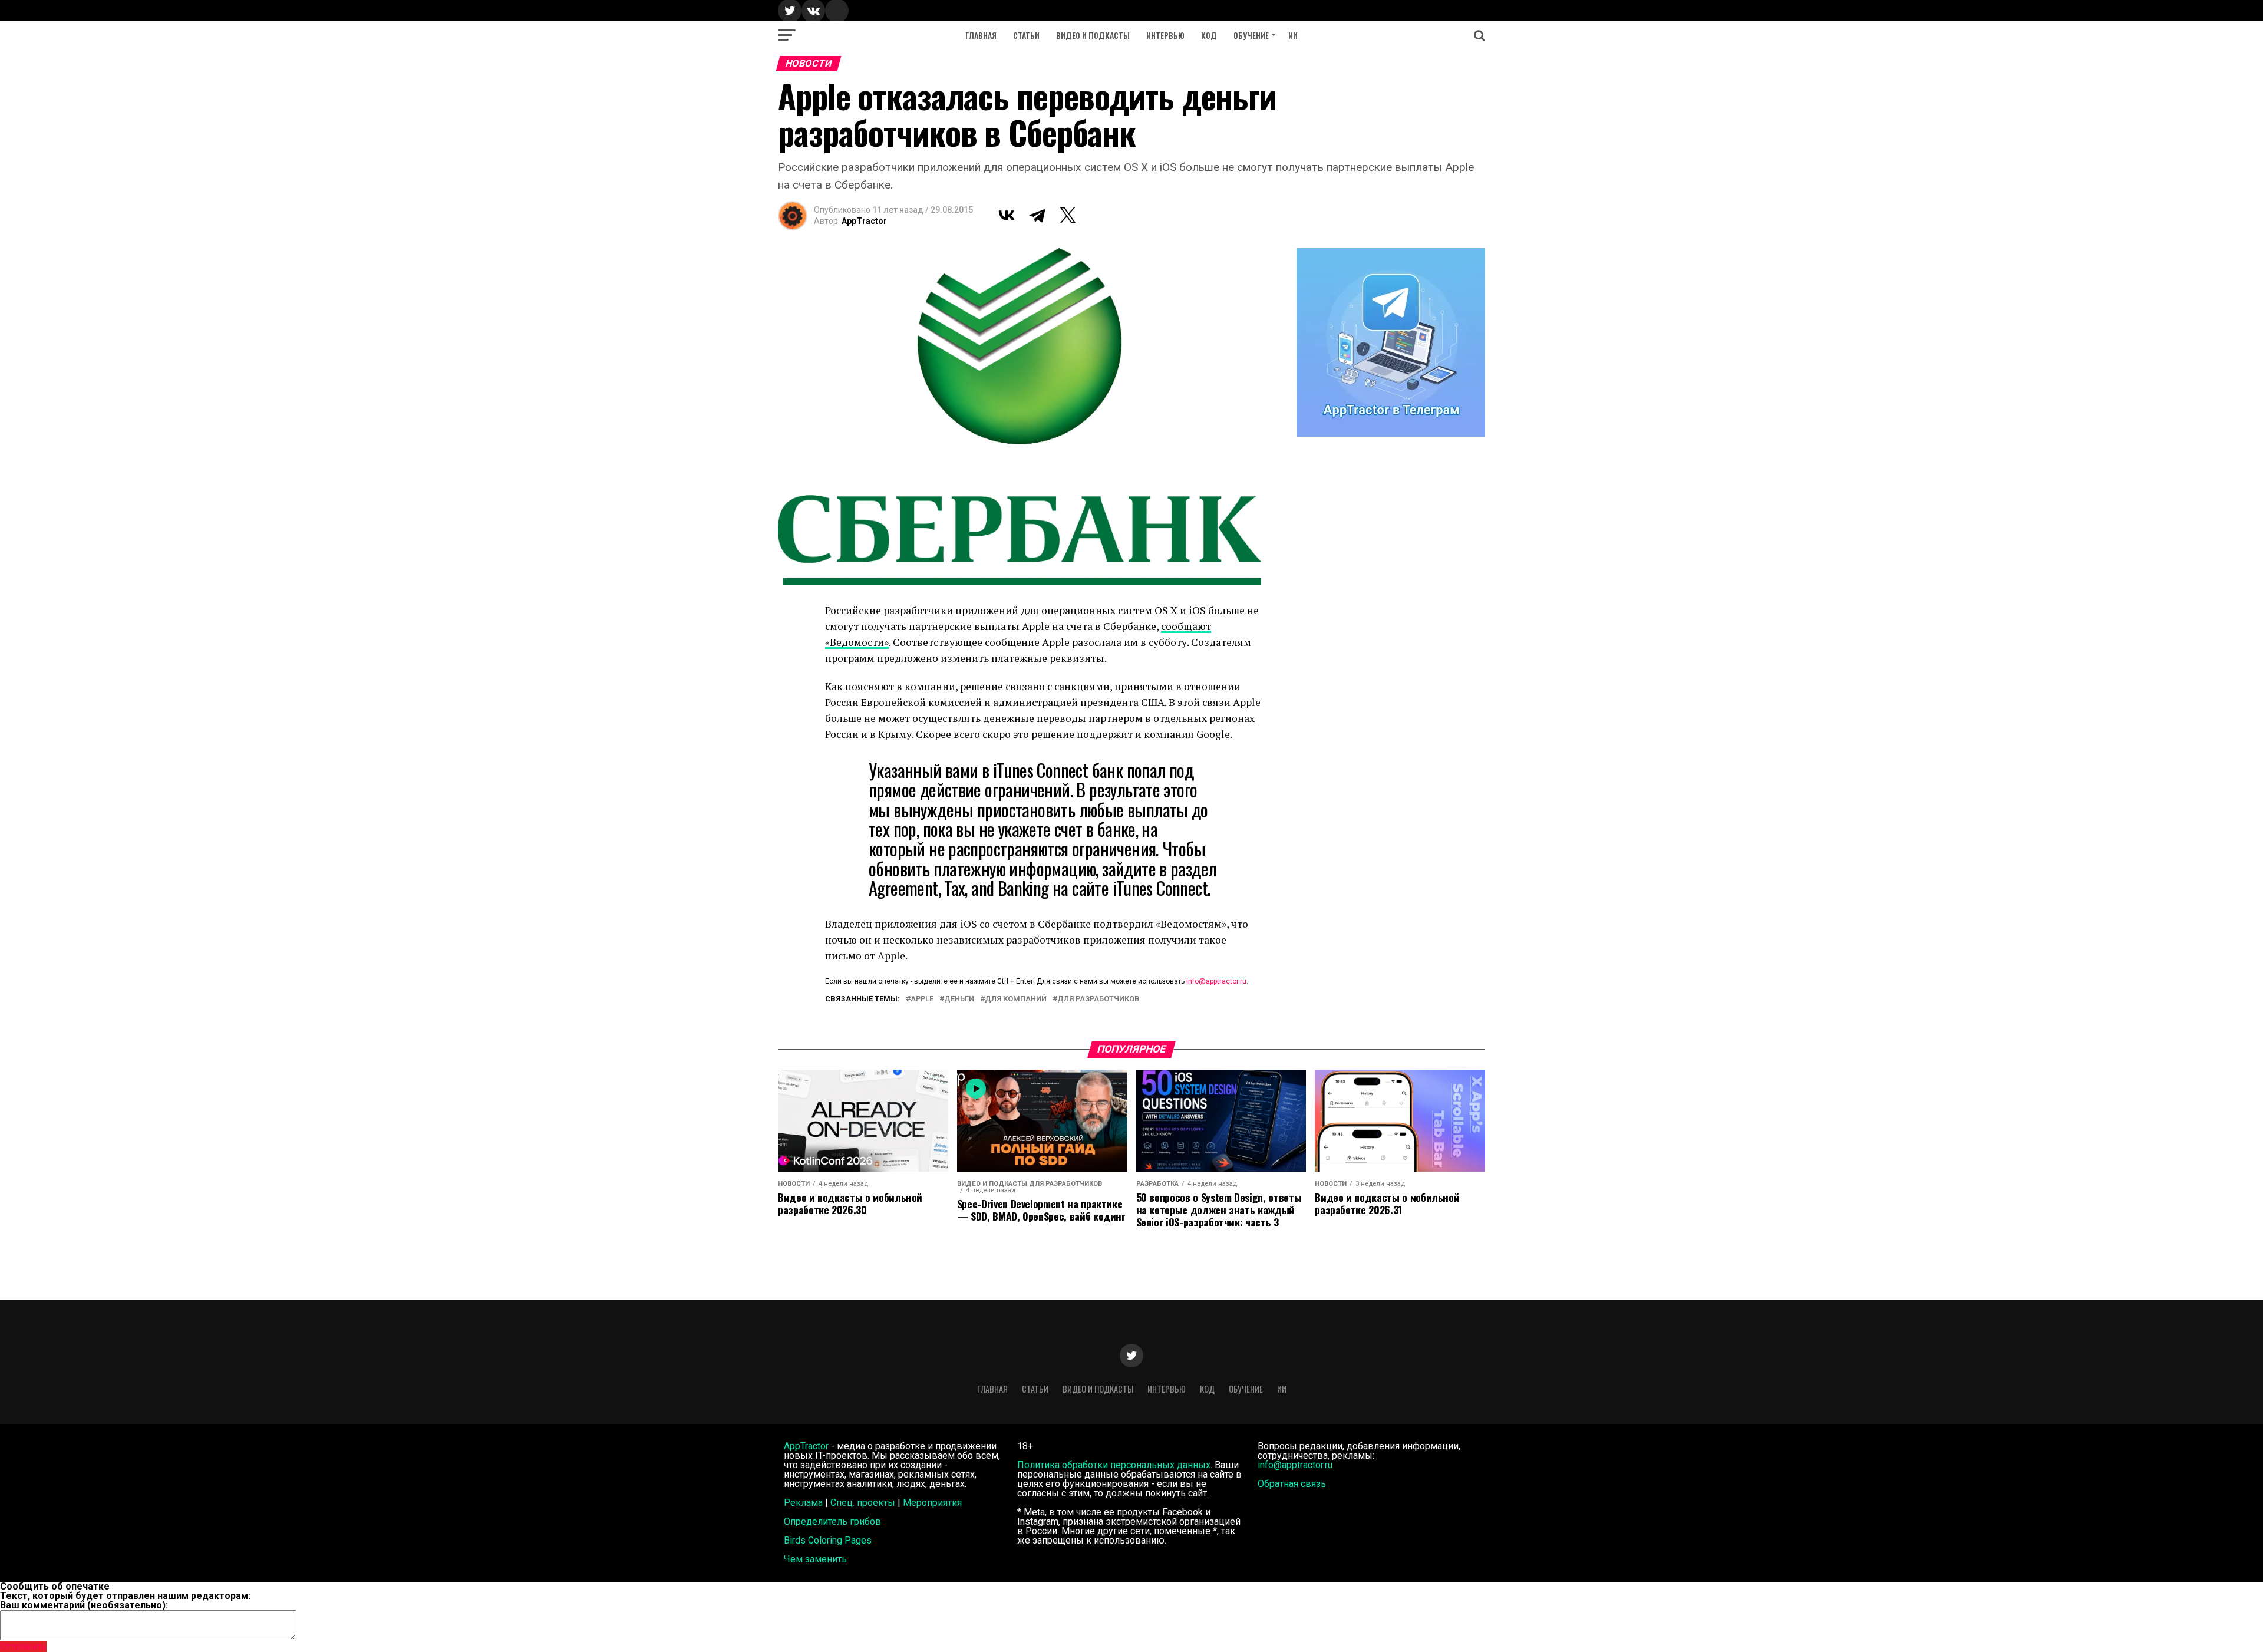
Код (1209, 35)
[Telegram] (1037, 215)
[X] (1068, 215)
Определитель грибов (832, 1521)
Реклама (803, 1503)
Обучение (1251, 35)
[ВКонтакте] (1007, 215)
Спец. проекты (863, 1503)
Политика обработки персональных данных (1114, 1465)
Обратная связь (1292, 1484)
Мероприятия (932, 1503)
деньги (959, 999)
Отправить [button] (23, 1646)
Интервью (1165, 35)
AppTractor (864, 221)
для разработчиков (1098, 999)
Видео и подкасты (1093, 35)
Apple (922, 999)
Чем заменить (815, 1559)
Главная (981, 35)
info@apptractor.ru (1216, 981)
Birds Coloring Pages (828, 1540)
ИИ (1293, 35)
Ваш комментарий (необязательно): (84, 1605)
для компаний (1016, 999)
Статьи (1026, 35)
